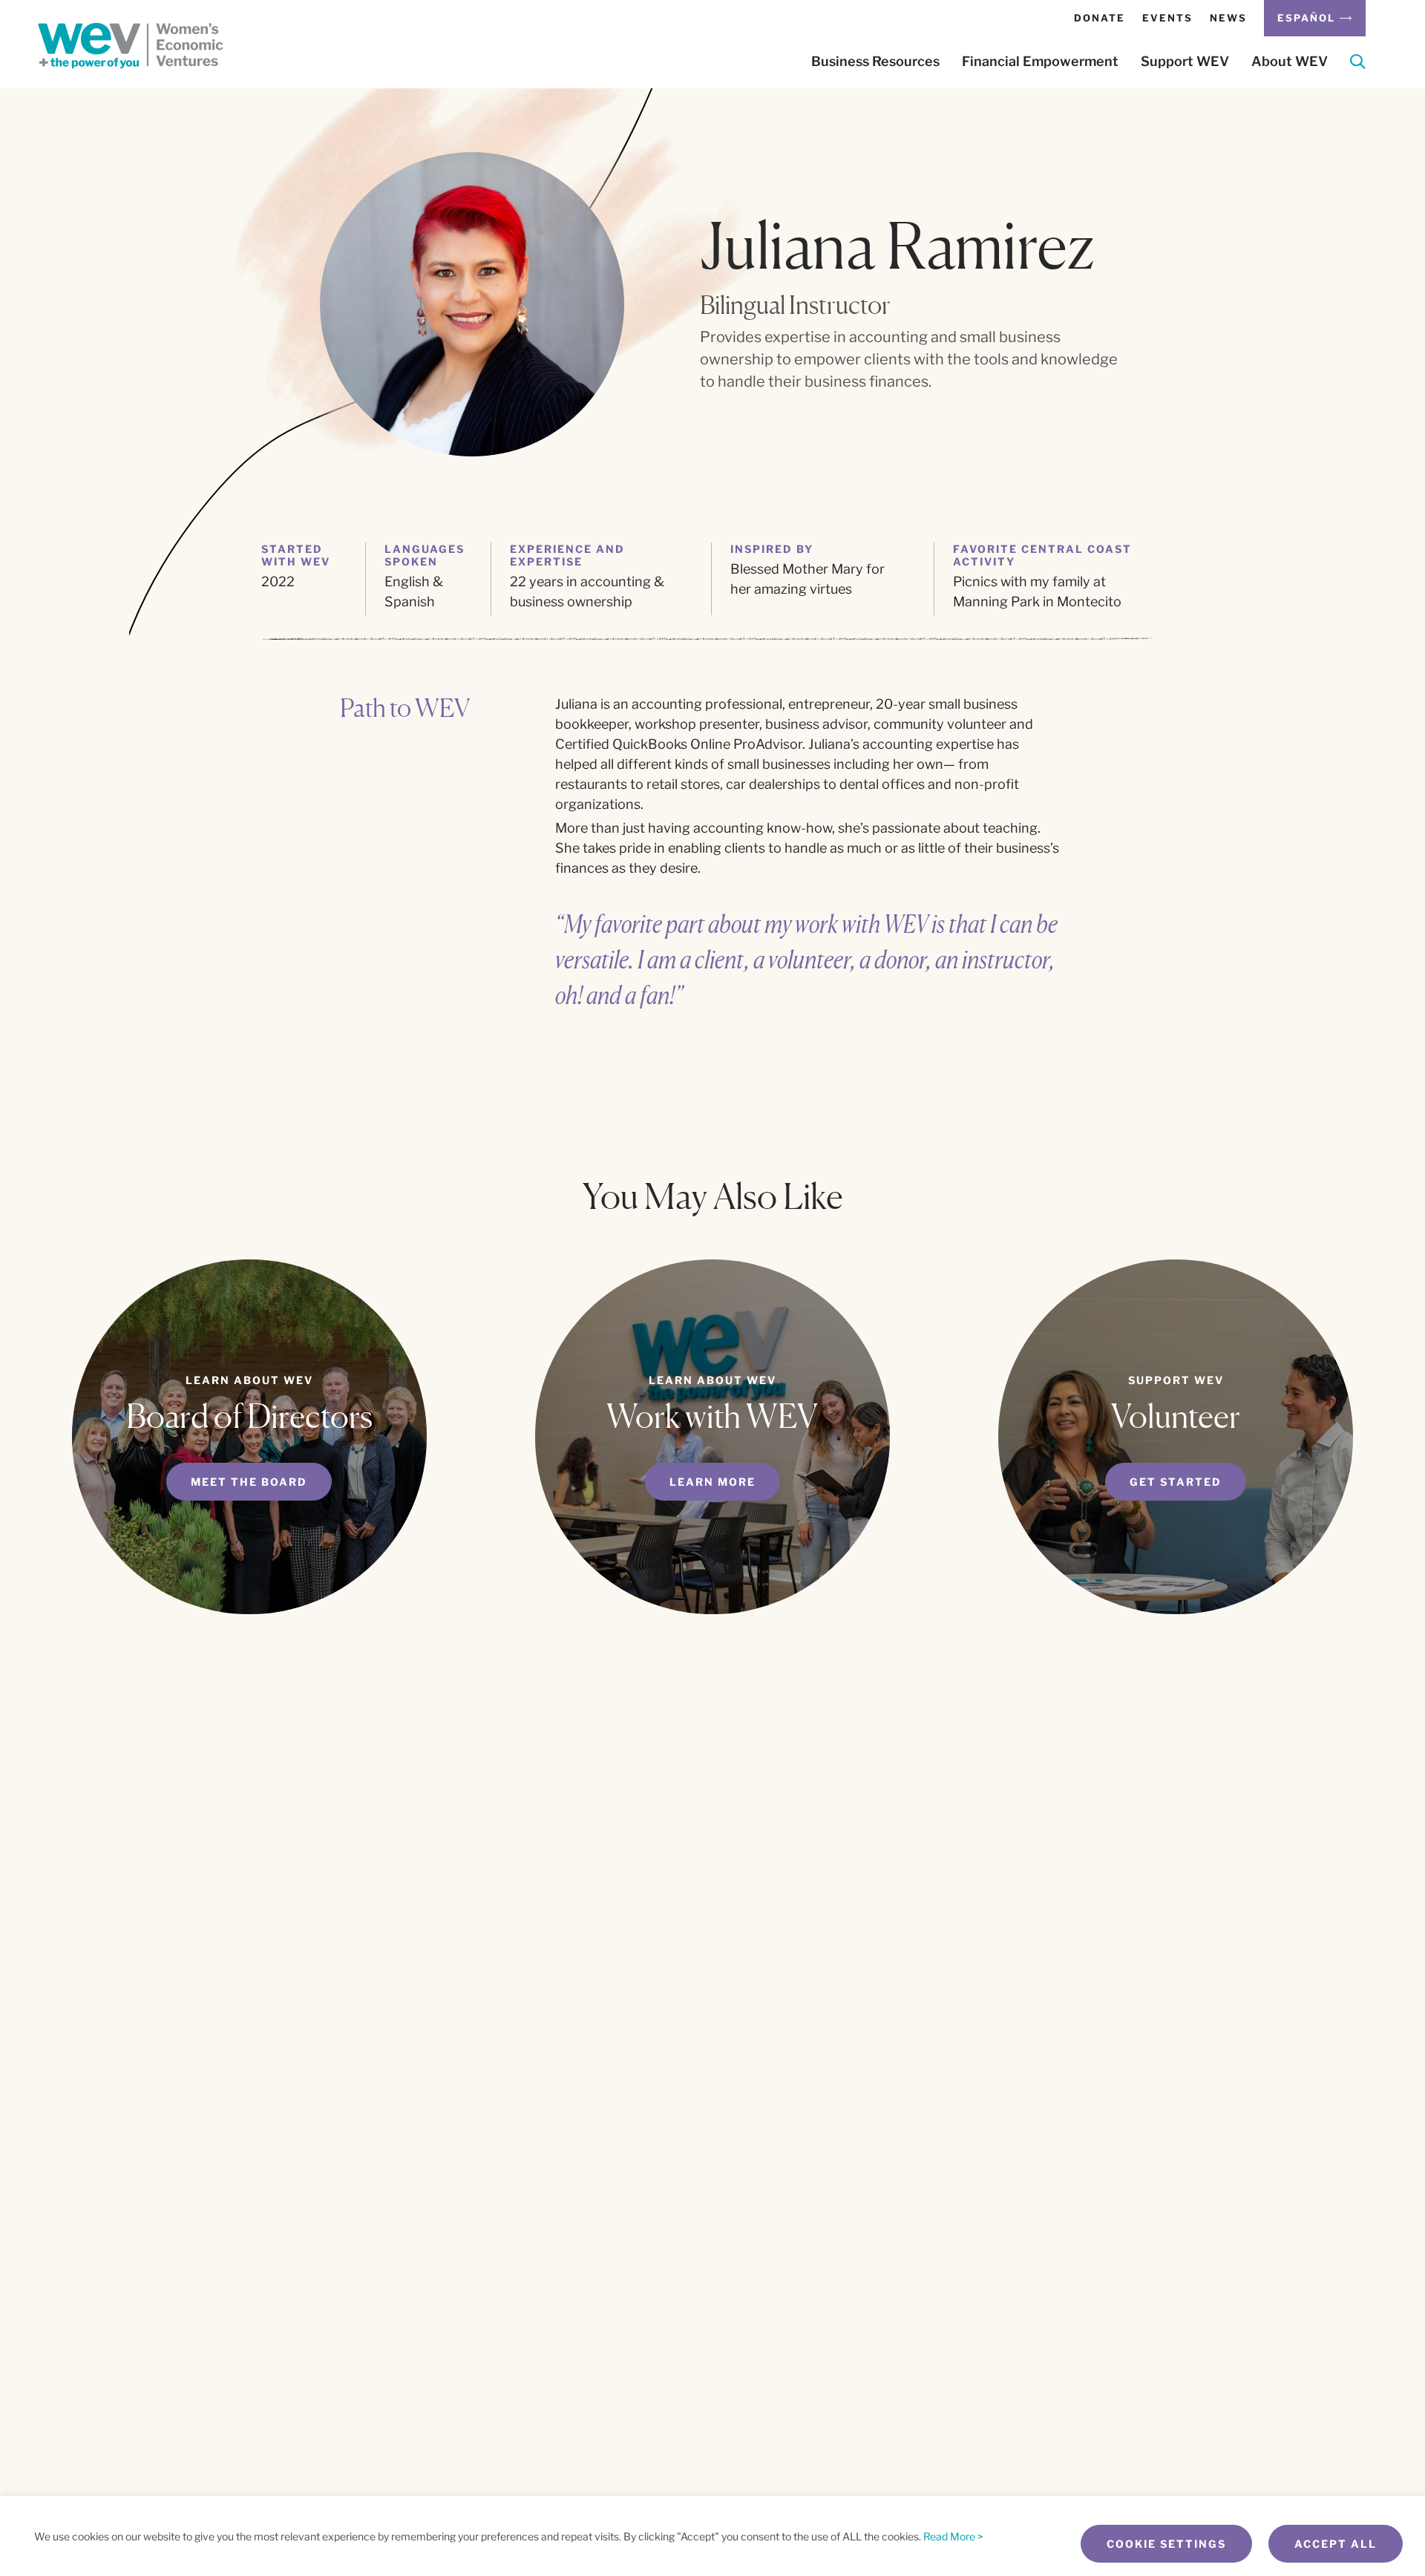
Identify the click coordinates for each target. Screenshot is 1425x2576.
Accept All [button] (1336, 2544)
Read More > (953, 2536)
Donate (1100, 18)
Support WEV (1185, 62)
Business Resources (875, 62)
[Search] (1358, 64)
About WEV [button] (1290, 62)
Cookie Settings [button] (1166, 2544)
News (1228, 18)
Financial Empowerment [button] (1040, 62)
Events (1167, 18)
